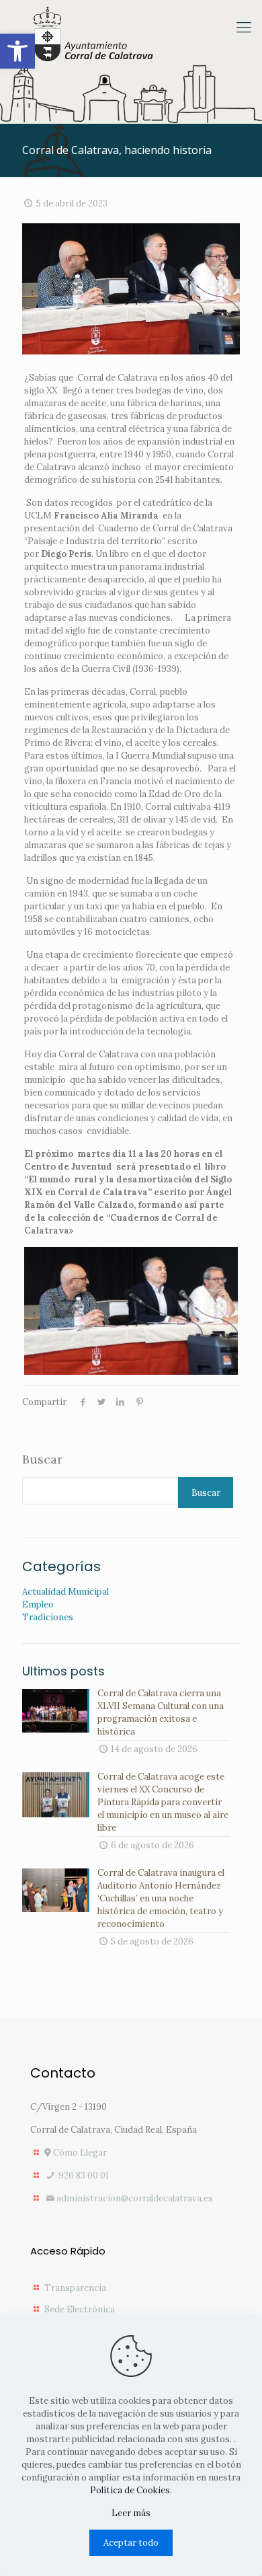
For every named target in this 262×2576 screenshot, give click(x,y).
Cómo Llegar (79, 2153)
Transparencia (75, 2288)
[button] (17, 51)
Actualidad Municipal (65, 1592)
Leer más (131, 2513)
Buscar (42, 1460)
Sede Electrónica (80, 2309)
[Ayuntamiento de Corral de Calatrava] (93, 35)
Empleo (38, 1604)
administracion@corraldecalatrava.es (135, 2198)
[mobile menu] (244, 27)
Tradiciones (48, 1617)
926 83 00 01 (83, 2175)
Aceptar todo (131, 2543)
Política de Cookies (130, 2490)
